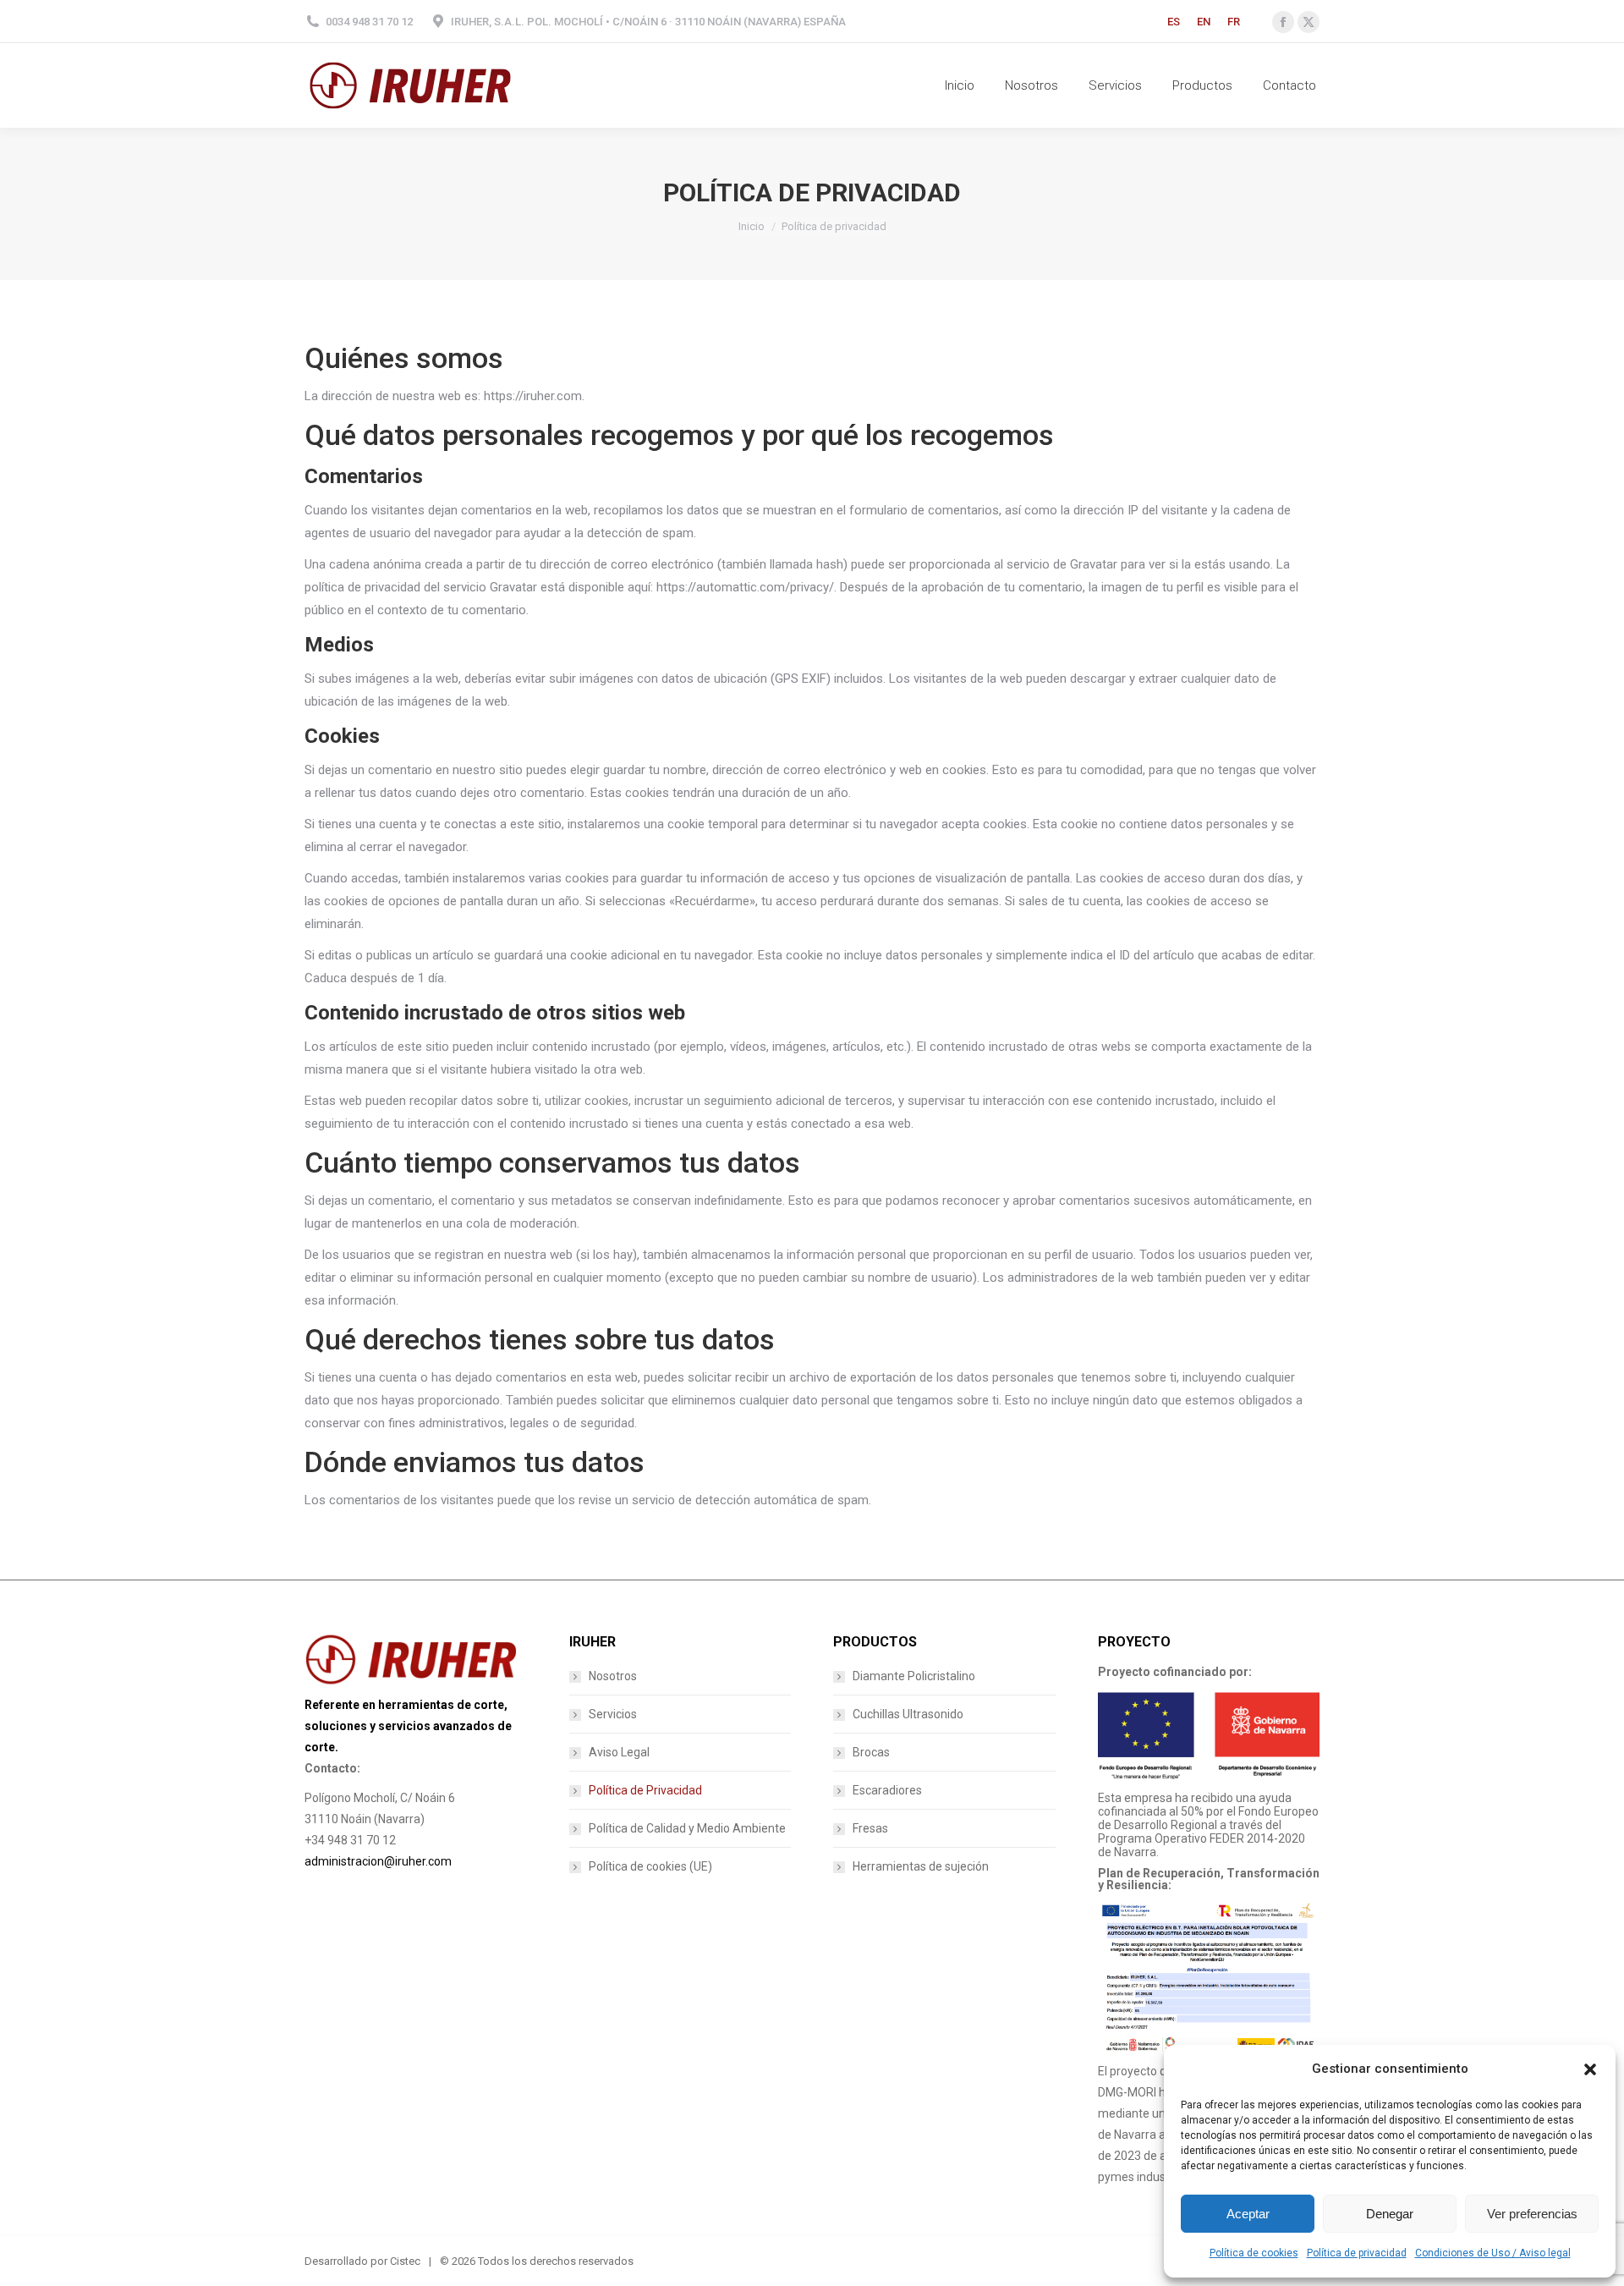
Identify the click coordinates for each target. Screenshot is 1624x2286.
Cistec (405, 2261)
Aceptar (1248, 2214)
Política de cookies (1254, 2253)
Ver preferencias (1532, 2214)
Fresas (870, 1828)
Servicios (613, 1714)
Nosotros (613, 1676)
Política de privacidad (1357, 2253)
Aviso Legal (619, 1752)
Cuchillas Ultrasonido (908, 1714)
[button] (1590, 2069)
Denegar (1390, 2214)
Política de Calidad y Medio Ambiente (687, 1828)
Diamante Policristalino (914, 1676)
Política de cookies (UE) (650, 1866)
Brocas (871, 1752)
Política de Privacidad (645, 1790)
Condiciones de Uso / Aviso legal (1493, 2253)
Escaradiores (887, 1790)
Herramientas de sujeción (921, 1866)
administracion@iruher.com (378, 1861)
